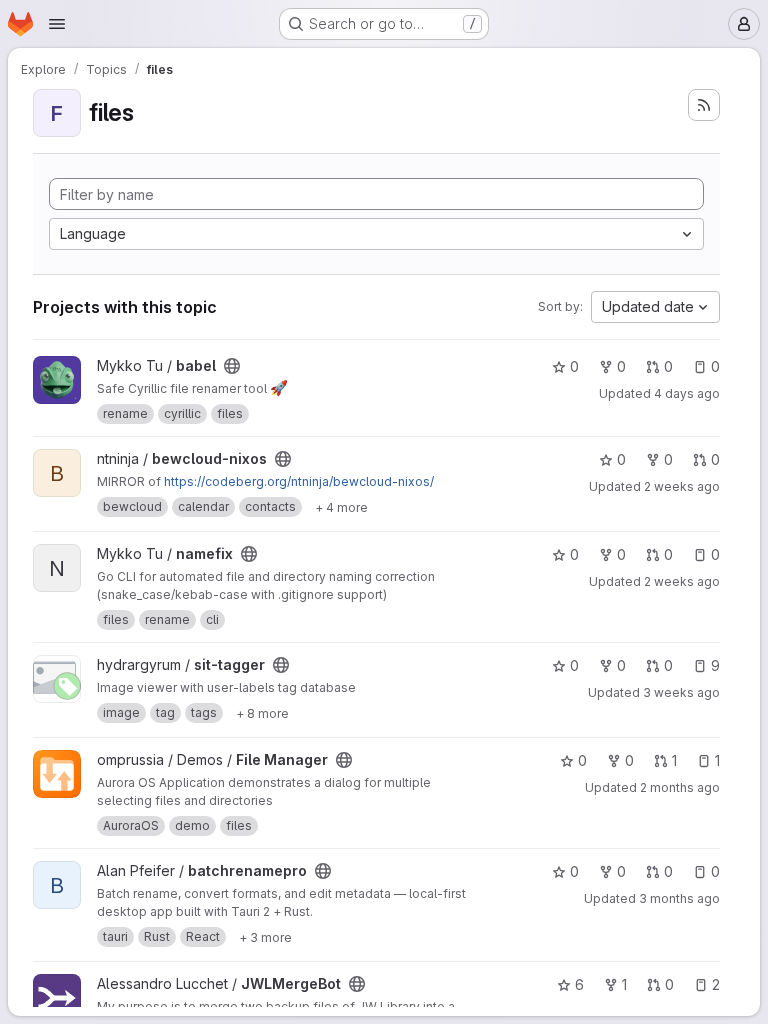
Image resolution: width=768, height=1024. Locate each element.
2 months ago (680, 787)
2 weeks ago (682, 486)
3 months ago (679, 898)
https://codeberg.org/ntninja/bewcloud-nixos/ (299, 481)
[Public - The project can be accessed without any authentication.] (232, 366)
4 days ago (687, 393)
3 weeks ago (681, 692)
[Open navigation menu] (57, 24)
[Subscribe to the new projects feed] (704, 105)
